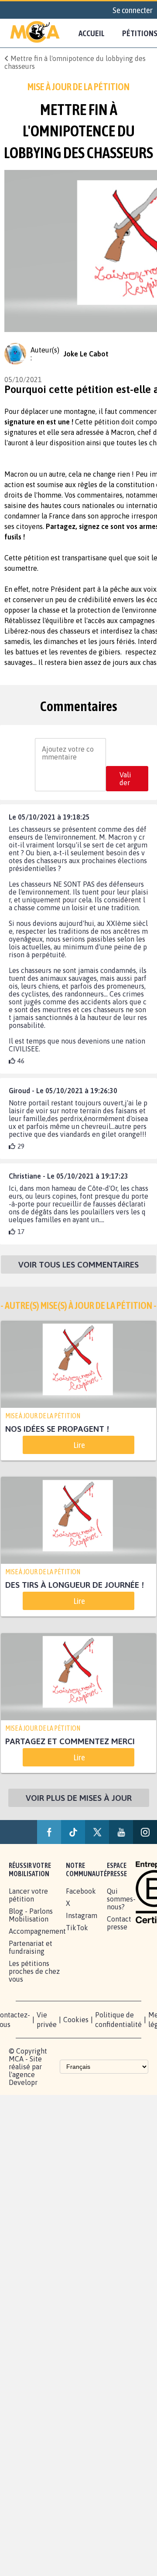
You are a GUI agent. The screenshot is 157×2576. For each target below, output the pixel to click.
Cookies (76, 2020)
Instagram (82, 1916)
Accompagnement (37, 1932)
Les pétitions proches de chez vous (34, 1972)
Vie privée (47, 2020)
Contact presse (119, 1923)
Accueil (92, 33)
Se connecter (133, 10)
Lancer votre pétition (28, 1895)
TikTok (77, 1928)
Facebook (81, 1891)
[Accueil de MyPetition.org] (35, 33)
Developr (23, 2083)
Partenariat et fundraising (31, 1948)
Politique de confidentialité (118, 2020)
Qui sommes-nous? (121, 1899)
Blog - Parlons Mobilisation (31, 1915)
